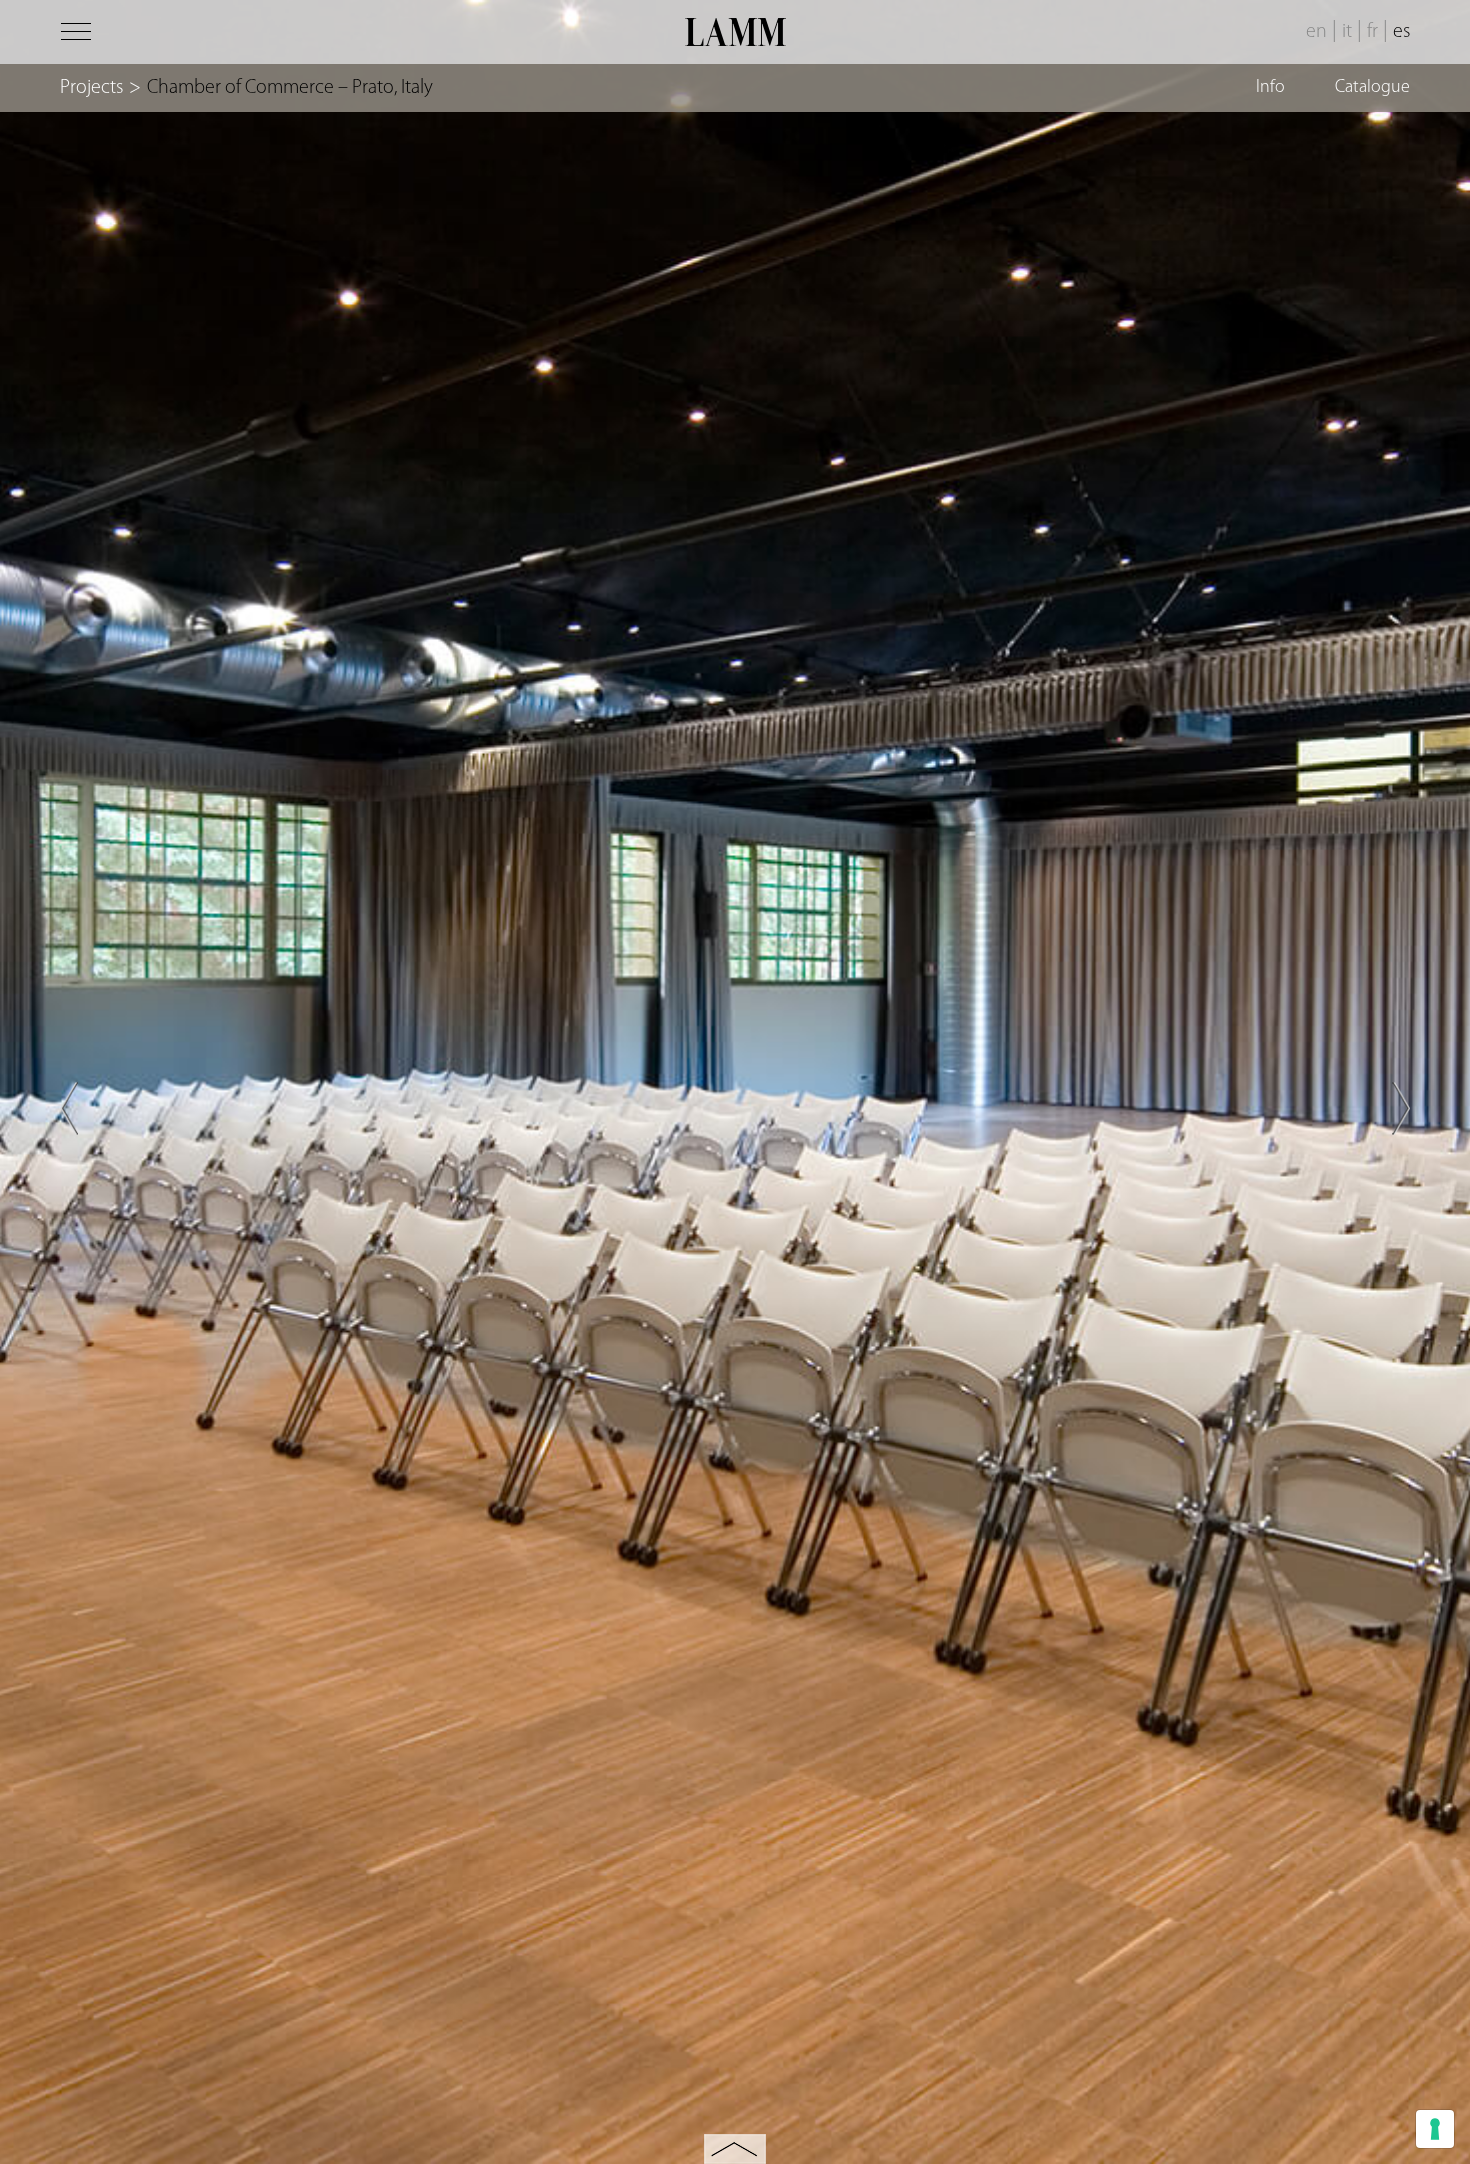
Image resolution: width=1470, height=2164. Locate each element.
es (1401, 32)
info (1270, 88)
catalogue (1372, 88)
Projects (91, 88)
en (1316, 32)
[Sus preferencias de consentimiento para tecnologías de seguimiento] (1435, 2129)
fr (1372, 32)
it (1347, 32)
